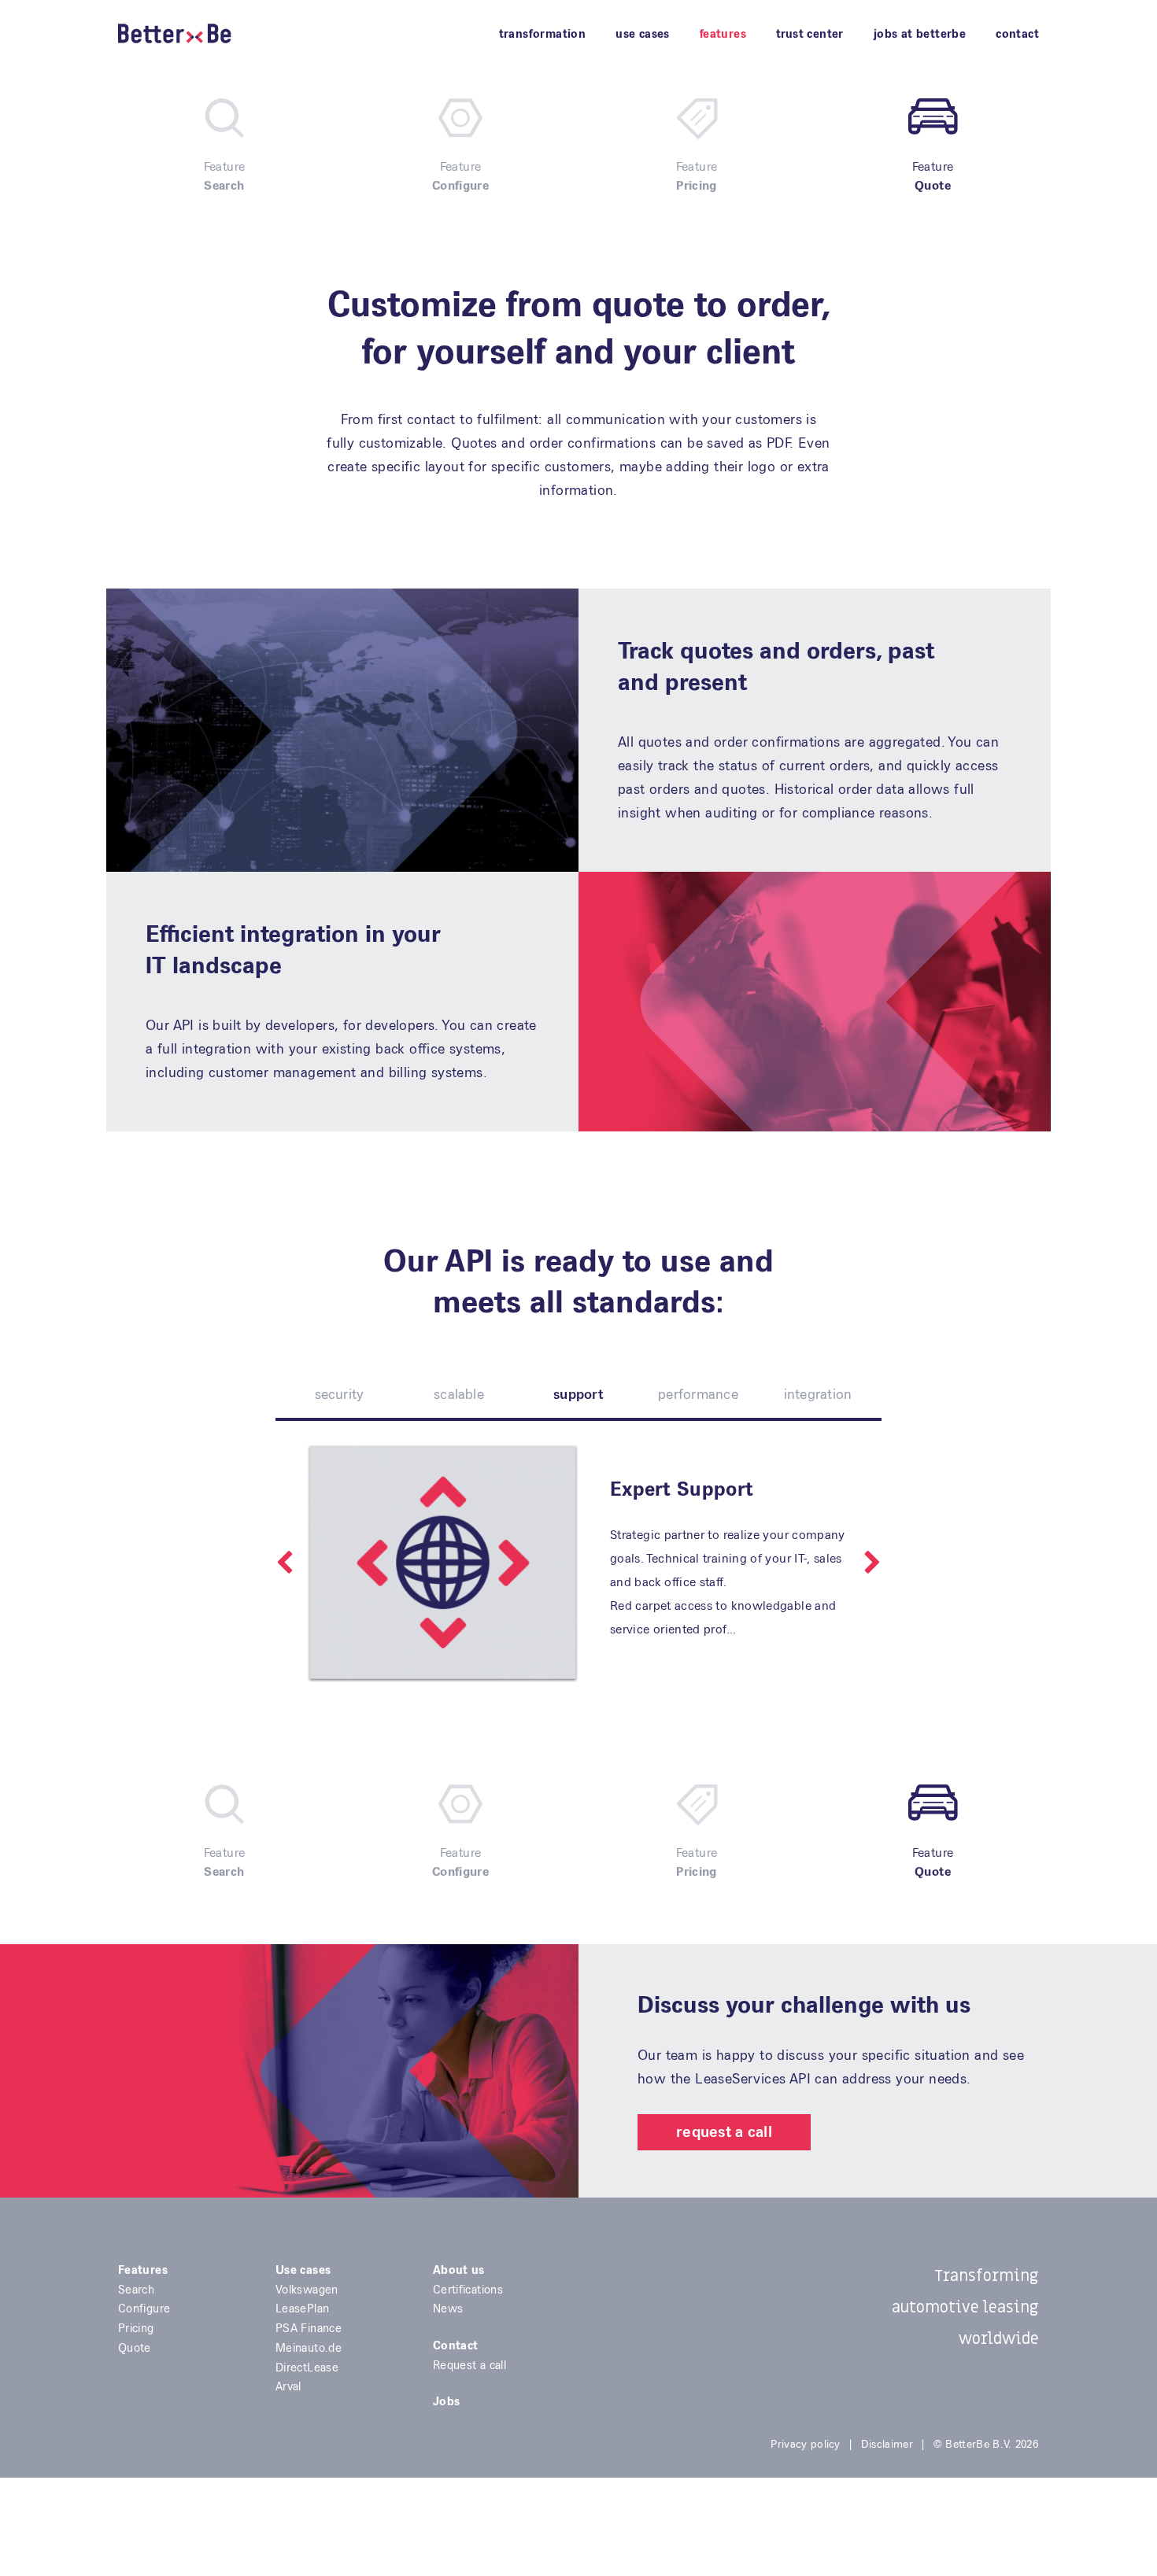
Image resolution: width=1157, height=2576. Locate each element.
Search (136, 2290)
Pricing (136, 2328)
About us (459, 2270)
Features (723, 34)
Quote (135, 2348)
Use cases (643, 34)
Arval (288, 2386)
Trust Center (810, 34)
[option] (578, 1563)
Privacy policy (805, 2444)
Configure (144, 2308)
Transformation (543, 34)
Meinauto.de (309, 2348)
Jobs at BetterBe (920, 34)
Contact (1017, 34)
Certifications (468, 2290)
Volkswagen (307, 2290)
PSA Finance (309, 2328)
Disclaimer (887, 2444)
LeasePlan (302, 2308)
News (448, 2308)
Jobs (446, 2401)
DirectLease (307, 2367)
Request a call (724, 2132)
